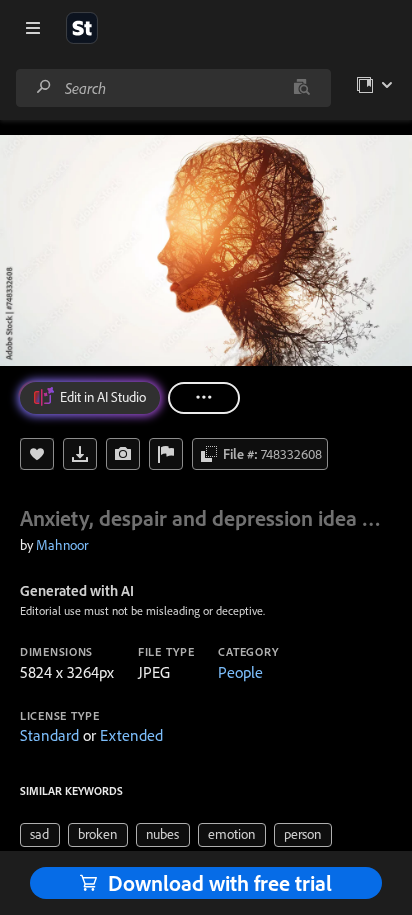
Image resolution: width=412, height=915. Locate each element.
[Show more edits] (204, 398)
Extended (131, 735)
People (240, 672)
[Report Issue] (166, 454)
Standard (49, 735)
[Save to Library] (37, 454)
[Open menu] (33, 28)
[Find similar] (301, 88)
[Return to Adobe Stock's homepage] (82, 28)
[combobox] (173, 88)
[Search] (44, 87)
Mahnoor (62, 545)
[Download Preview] (80, 454)
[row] (40, 835)
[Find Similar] (123, 454)
